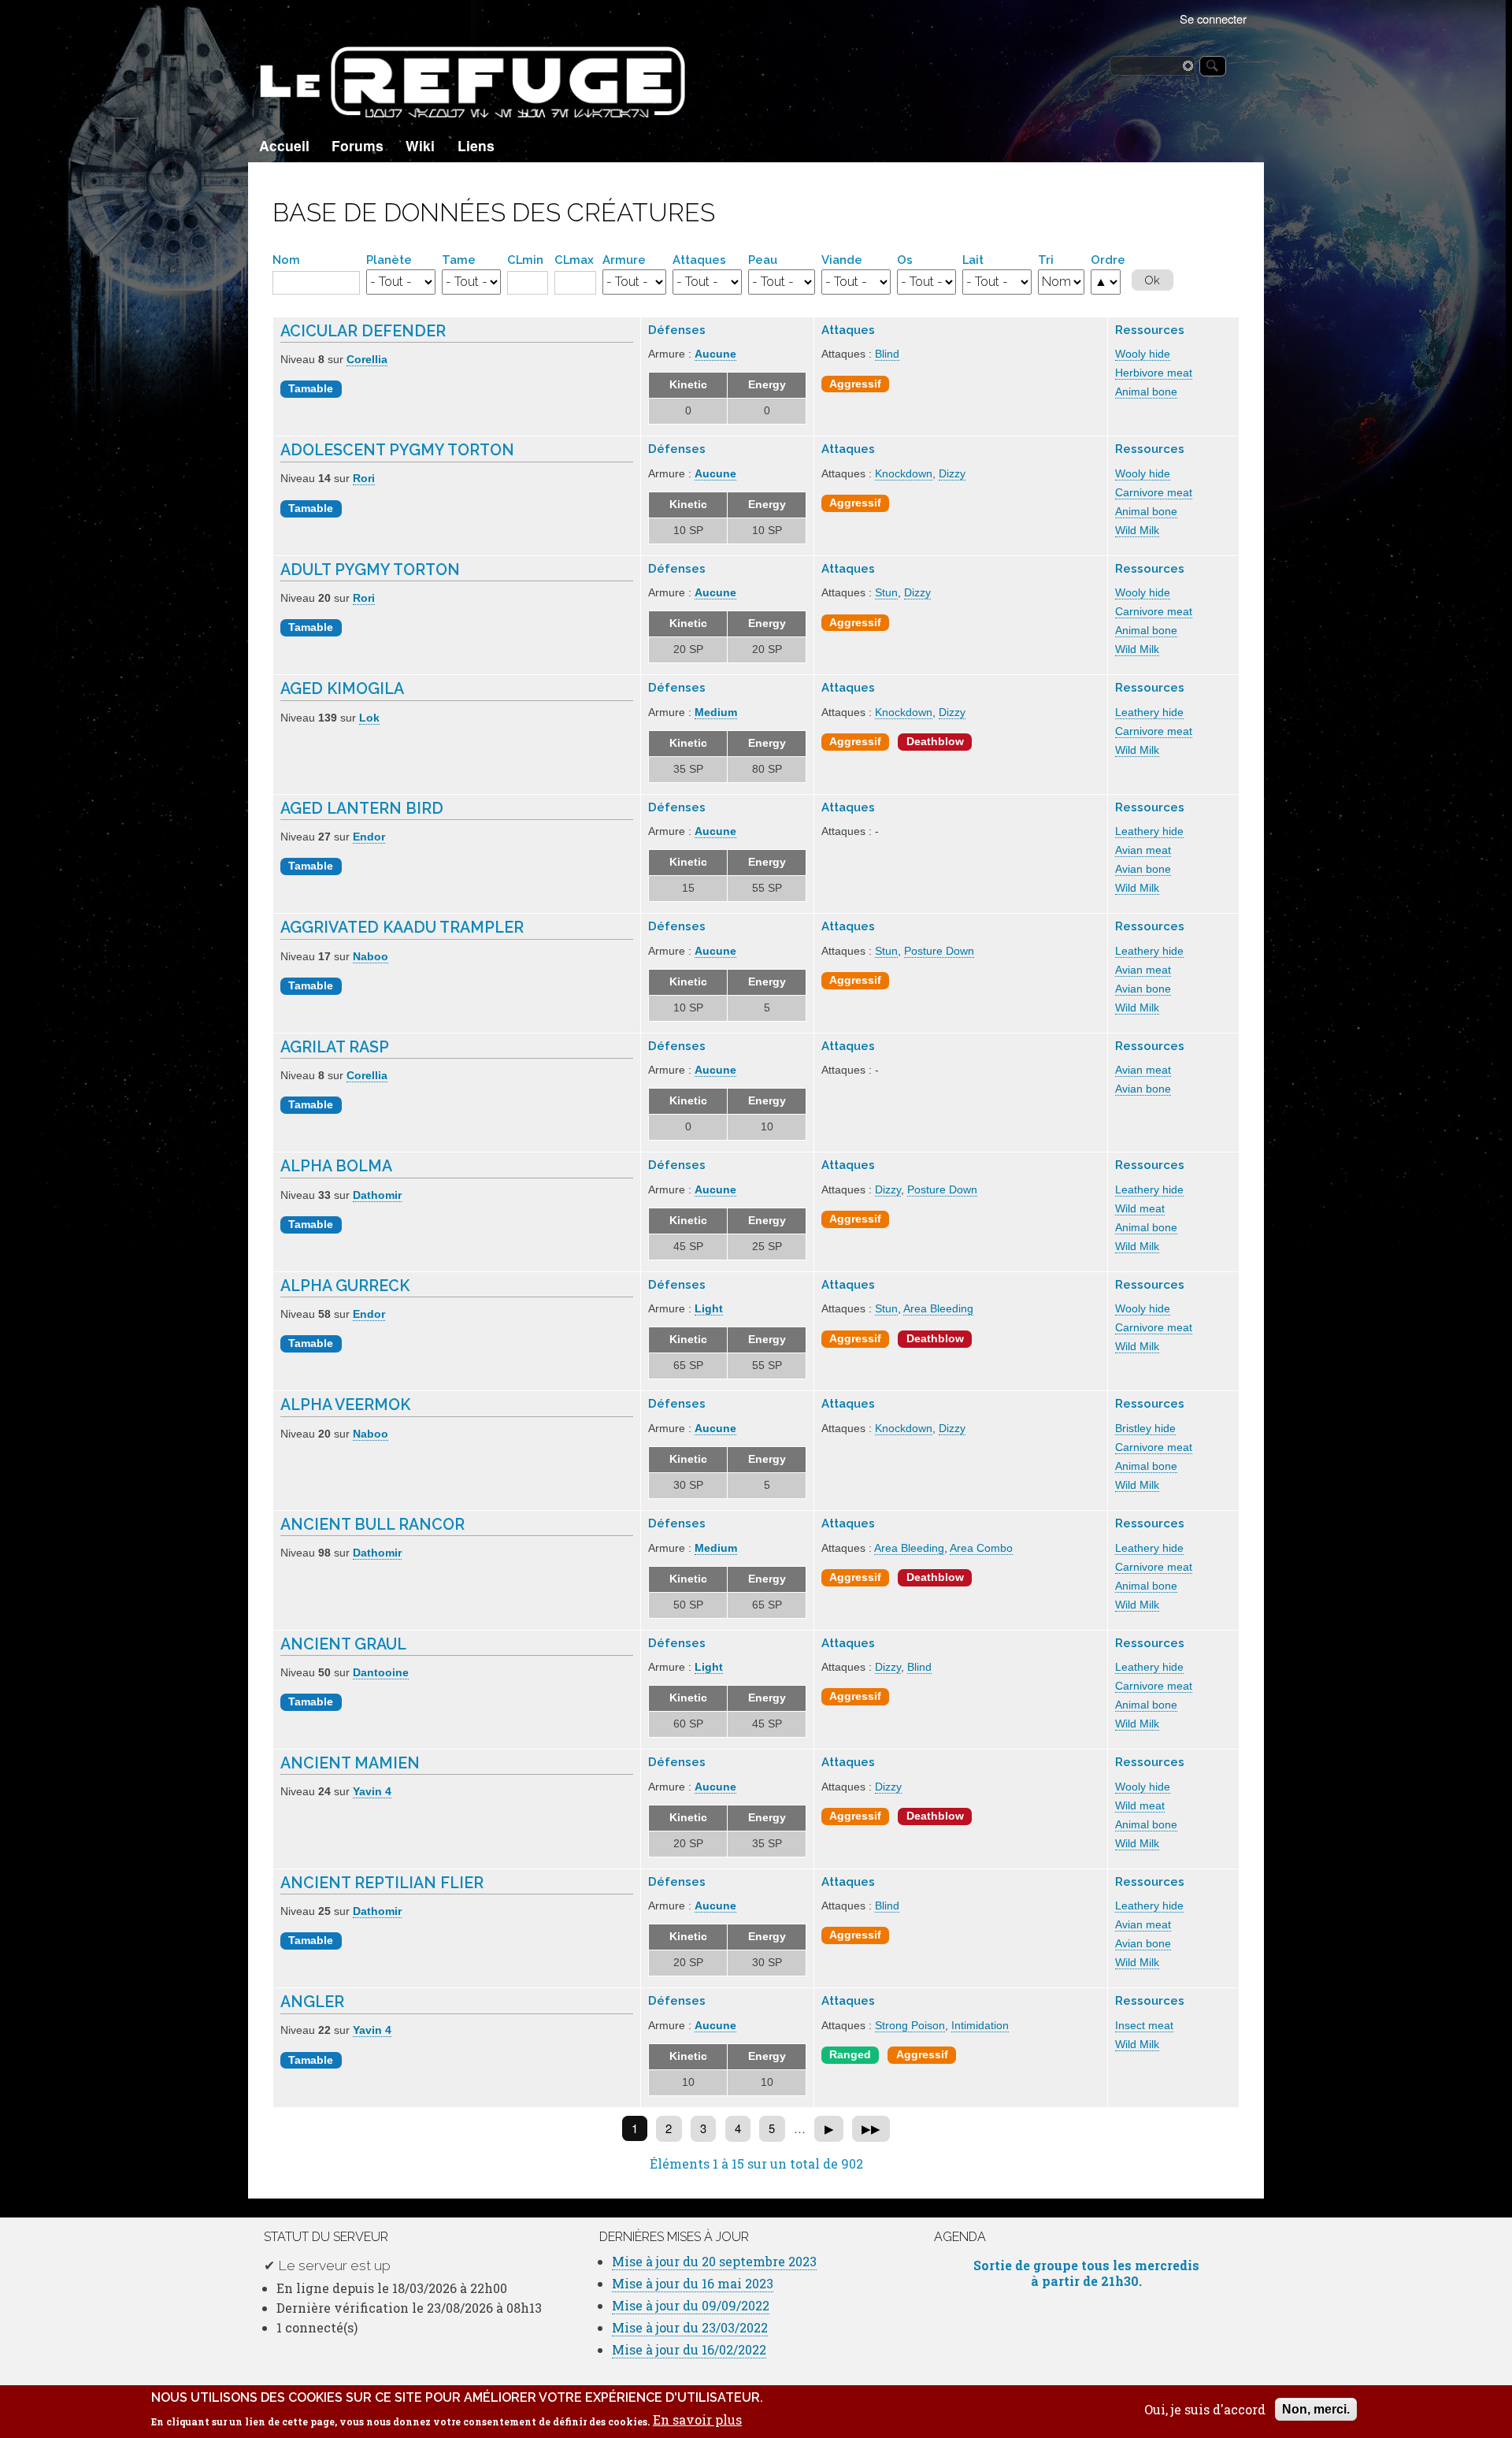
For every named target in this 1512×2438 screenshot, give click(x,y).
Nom (286, 260)
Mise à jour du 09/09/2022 (691, 2305)
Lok (369, 718)
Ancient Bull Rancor (372, 1525)
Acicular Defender (363, 331)
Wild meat (1140, 1209)
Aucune (715, 354)
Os (905, 260)
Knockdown (904, 474)
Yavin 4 (372, 1792)
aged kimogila (342, 689)
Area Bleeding (938, 1309)
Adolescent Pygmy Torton (397, 450)
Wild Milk (1137, 531)
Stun (886, 593)
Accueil (284, 145)
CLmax (574, 260)
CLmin (525, 260)
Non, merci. (1316, 2409)
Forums (358, 145)
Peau (763, 260)
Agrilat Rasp (335, 1047)
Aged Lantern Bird (362, 809)
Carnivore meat (1154, 493)
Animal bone (1146, 392)
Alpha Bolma (336, 1166)
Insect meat (1144, 2026)
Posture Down (939, 951)
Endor (369, 837)
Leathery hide (1149, 712)
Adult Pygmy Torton (370, 570)
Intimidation (980, 2026)
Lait (973, 260)
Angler (312, 2002)
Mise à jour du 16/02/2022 (689, 2349)
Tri (1046, 260)
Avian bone (1143, 869)
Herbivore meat (1154, 373)
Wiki (420, 145)
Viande (842, 260)
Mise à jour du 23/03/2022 (690, 2327)
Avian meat (1143, 850)
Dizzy (952, 474)
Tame (459, 260)
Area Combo (981, 1548)
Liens (476, 145)
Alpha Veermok (345, 1405)
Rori (364, 479)
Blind (887, 354)
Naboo (371, 957)
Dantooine (381, 1673)
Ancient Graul (343, 1644)
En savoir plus (697, 2420)
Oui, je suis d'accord (1205, 2410)
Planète (389, 260)
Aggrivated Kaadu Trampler (402, 928)
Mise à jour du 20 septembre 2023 (714, 2261)
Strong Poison (910, 2026)
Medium (716, 712)
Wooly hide (1143, 354)
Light (709, 1309)
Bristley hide (1145, 1429)
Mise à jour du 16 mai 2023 (693, 2283)
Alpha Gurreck (345, 1286)
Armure (624, 260)
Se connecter (1213, 19)
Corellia (367, 360)
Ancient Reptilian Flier (382, 1883)
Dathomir (377, 1195)
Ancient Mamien (350, 1763)
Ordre (1108, 260)
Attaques (699, 260)
